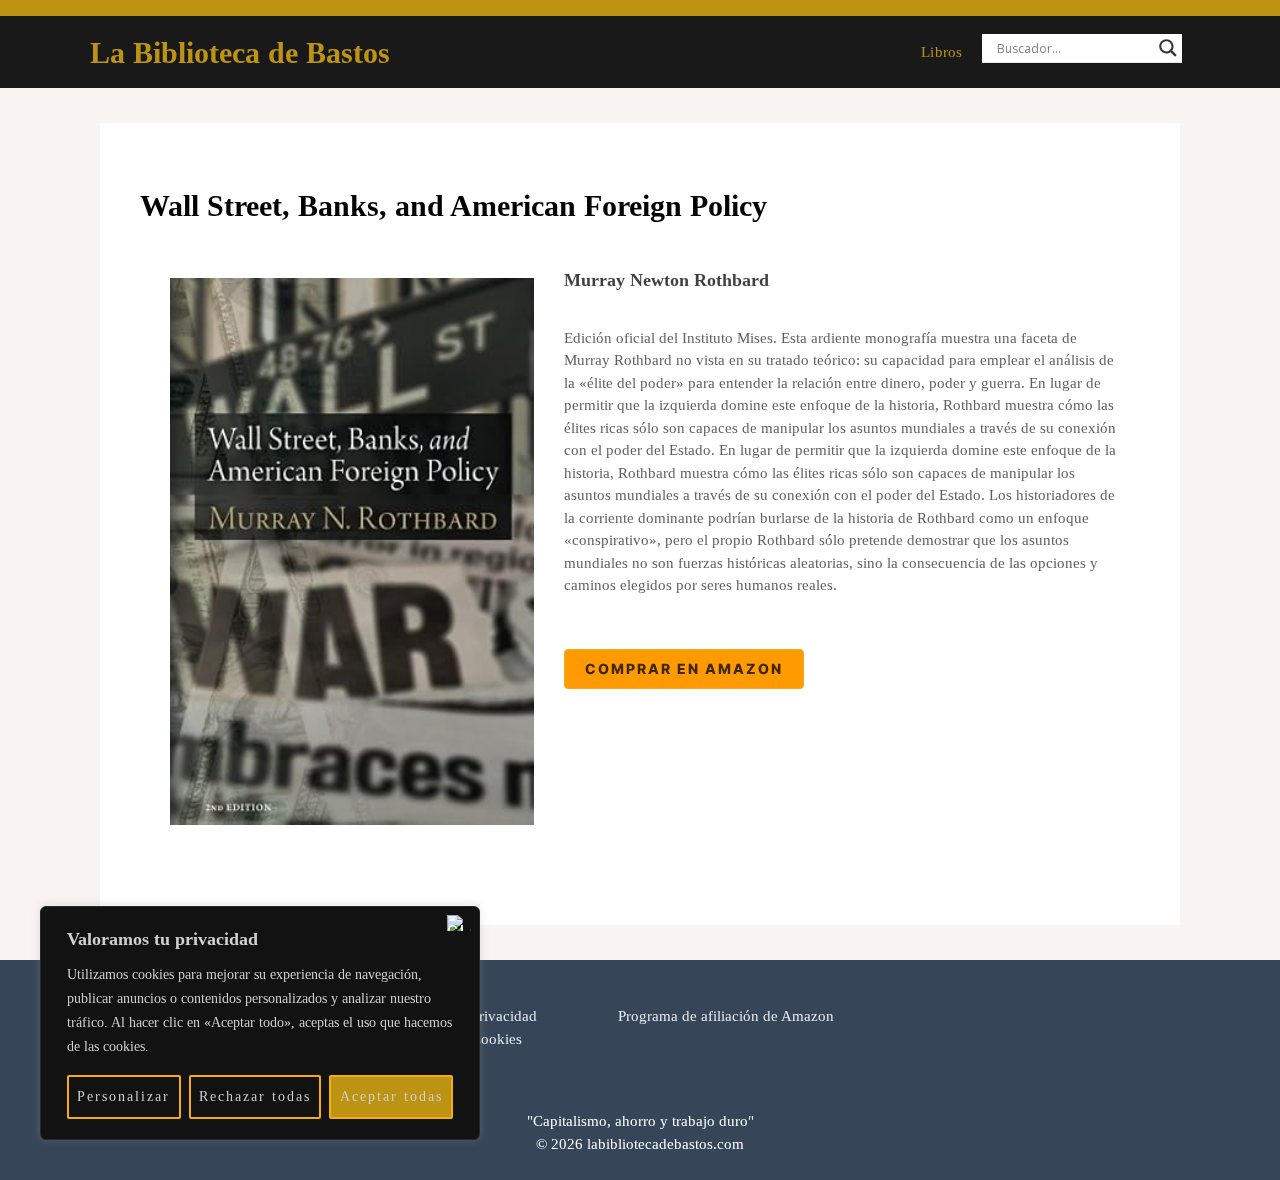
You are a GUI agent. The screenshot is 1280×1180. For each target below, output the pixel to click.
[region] (260, 1023)
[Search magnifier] (1168, 48)
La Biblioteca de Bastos (240, 52)
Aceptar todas (391, 1096)
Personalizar (123, 1096)
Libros (941, 52)
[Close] (459, 923)
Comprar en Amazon (684, 668)
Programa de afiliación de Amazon (726, 1016)
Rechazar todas (255, 1096)
